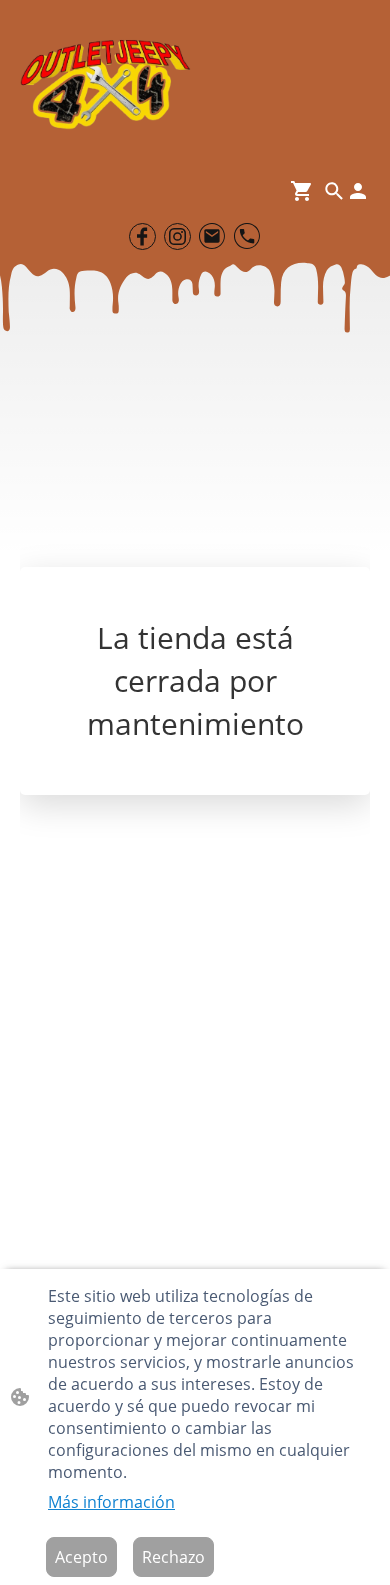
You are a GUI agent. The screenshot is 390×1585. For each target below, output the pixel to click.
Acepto (81, 1557)
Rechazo (173, 1557)
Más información (111, 1502)
